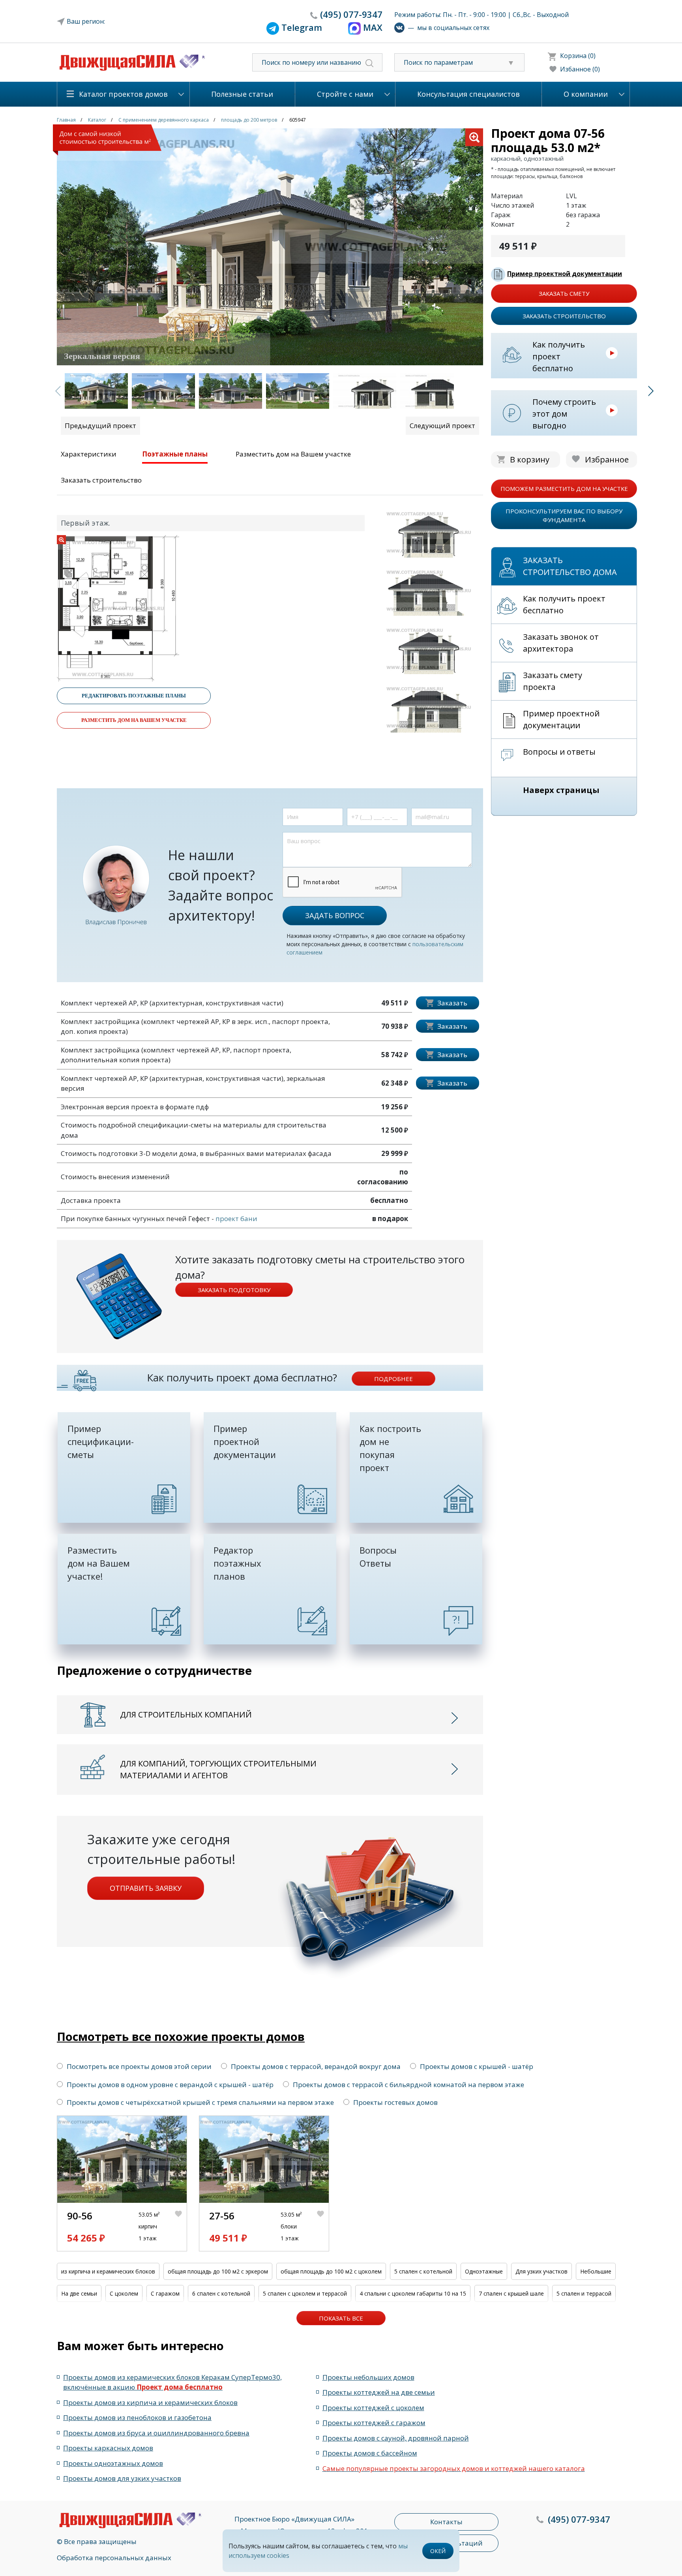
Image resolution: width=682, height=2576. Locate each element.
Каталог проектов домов (123, 94)
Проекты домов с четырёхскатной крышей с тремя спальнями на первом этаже (200, 2102)
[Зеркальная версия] (270, 246)
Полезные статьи (242, 94)
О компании (586, 94)
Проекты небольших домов (368, 2377)
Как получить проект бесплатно (559, 356)
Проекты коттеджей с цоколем (373, 2408)
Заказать (452, 1003)
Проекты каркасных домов (108, 2448)
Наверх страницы (561, 790)
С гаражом (165, 2293)
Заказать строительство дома (570, 566)
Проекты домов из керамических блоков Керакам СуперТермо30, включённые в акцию (172, 2382)
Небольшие (596, 2271)
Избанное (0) (580, 69)
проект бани (236, 1218)
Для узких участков (541, 2271)
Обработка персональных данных (114, 2558)
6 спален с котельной (221, 2293)
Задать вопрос (335, 915)
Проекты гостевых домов (395, 2102)
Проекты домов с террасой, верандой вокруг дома (316, 2066)
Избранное (607, 459)
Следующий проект (442, 426)
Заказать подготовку (234, 1290)
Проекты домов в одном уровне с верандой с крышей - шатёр (170, 2085)
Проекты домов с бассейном (370, 2453)
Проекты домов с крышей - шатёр (477, 2066)
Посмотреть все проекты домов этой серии (139, 2066)
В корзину (530, 459)
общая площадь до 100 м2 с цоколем (331, 2271)
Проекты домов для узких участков (122, 2478)
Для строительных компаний (186, 1715)
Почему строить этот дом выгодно (564, 414)
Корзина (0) (578, 56)
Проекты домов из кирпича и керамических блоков (150, 2402)
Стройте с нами (345, 94)
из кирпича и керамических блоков (108, 2271)
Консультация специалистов (468, 94)
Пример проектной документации (565, 274)
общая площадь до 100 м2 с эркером (218, 2271)
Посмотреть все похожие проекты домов (181, 2036)
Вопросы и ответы (559, 752)
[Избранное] (181, 2227)
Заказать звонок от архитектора (561, 643)
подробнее (393, 1379)
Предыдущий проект (100, 426)
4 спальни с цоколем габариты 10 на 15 (413, 2293)
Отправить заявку (146, 1888)
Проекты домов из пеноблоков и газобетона (137, 2417)
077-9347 (351, 14)
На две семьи (79, 2293)
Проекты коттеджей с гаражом (374, 2423)
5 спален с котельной (423, 2271)
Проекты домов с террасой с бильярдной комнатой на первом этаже (408, 2085)
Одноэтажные (484, 2271)
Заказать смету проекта (553, 681)
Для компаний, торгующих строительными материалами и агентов (218, 1769)
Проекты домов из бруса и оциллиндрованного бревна (156, 2433)
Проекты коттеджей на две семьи (379, 2392)
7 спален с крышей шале (511, 2293)
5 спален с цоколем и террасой (305, 2293)
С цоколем (124, 2293)
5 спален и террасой (584, 2293)
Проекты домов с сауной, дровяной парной (396, 2438)
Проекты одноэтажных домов (113, 2463)
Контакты (446, 2522)
